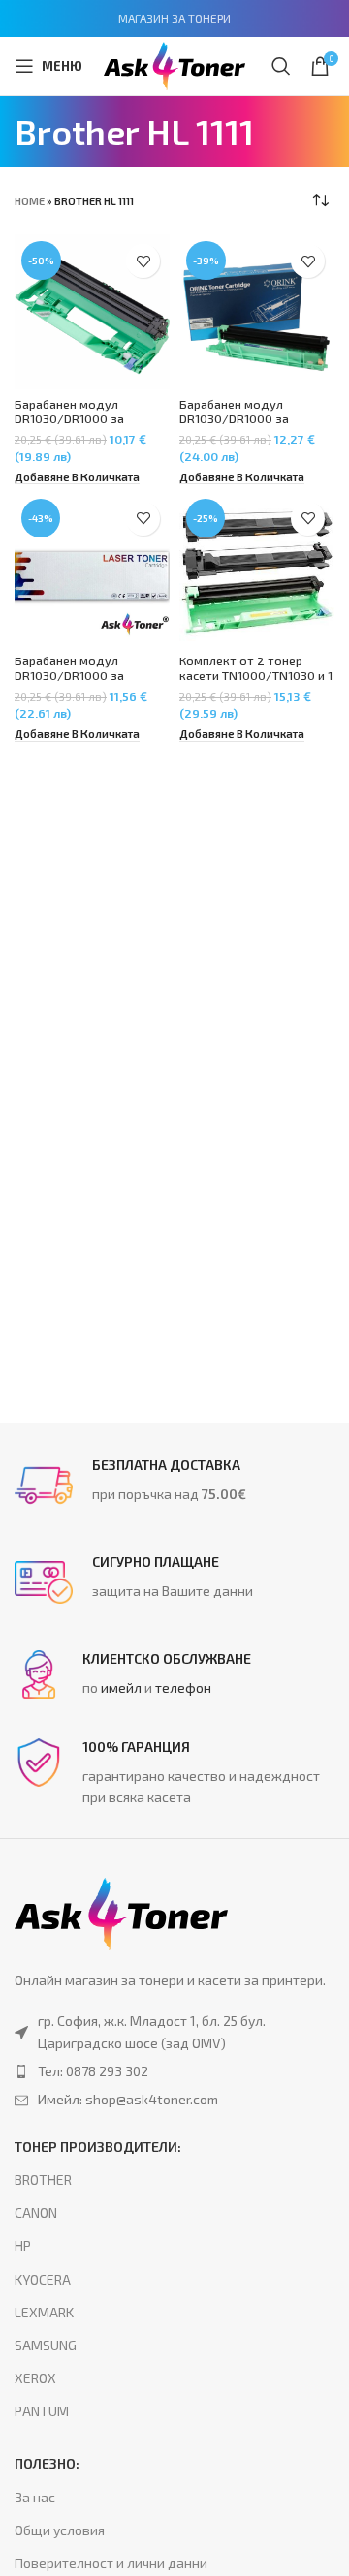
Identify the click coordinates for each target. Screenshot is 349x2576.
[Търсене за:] (281, 66)
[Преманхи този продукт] (174, 2071)
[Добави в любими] (143, 261)
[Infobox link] (174, 1486)
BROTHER (43, 2179)
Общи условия (60, 2530)
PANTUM (42, 2411)
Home (30, 201)
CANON (36, 2212)
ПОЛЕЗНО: (47, 2463)
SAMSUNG (46, 2345)
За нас (35, 2497)
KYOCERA (43, 2279)
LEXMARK (44, 2312)
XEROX (35, 2378)
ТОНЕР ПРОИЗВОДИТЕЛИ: (98, 2147)
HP (23, 2245)
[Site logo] (174, 63)
